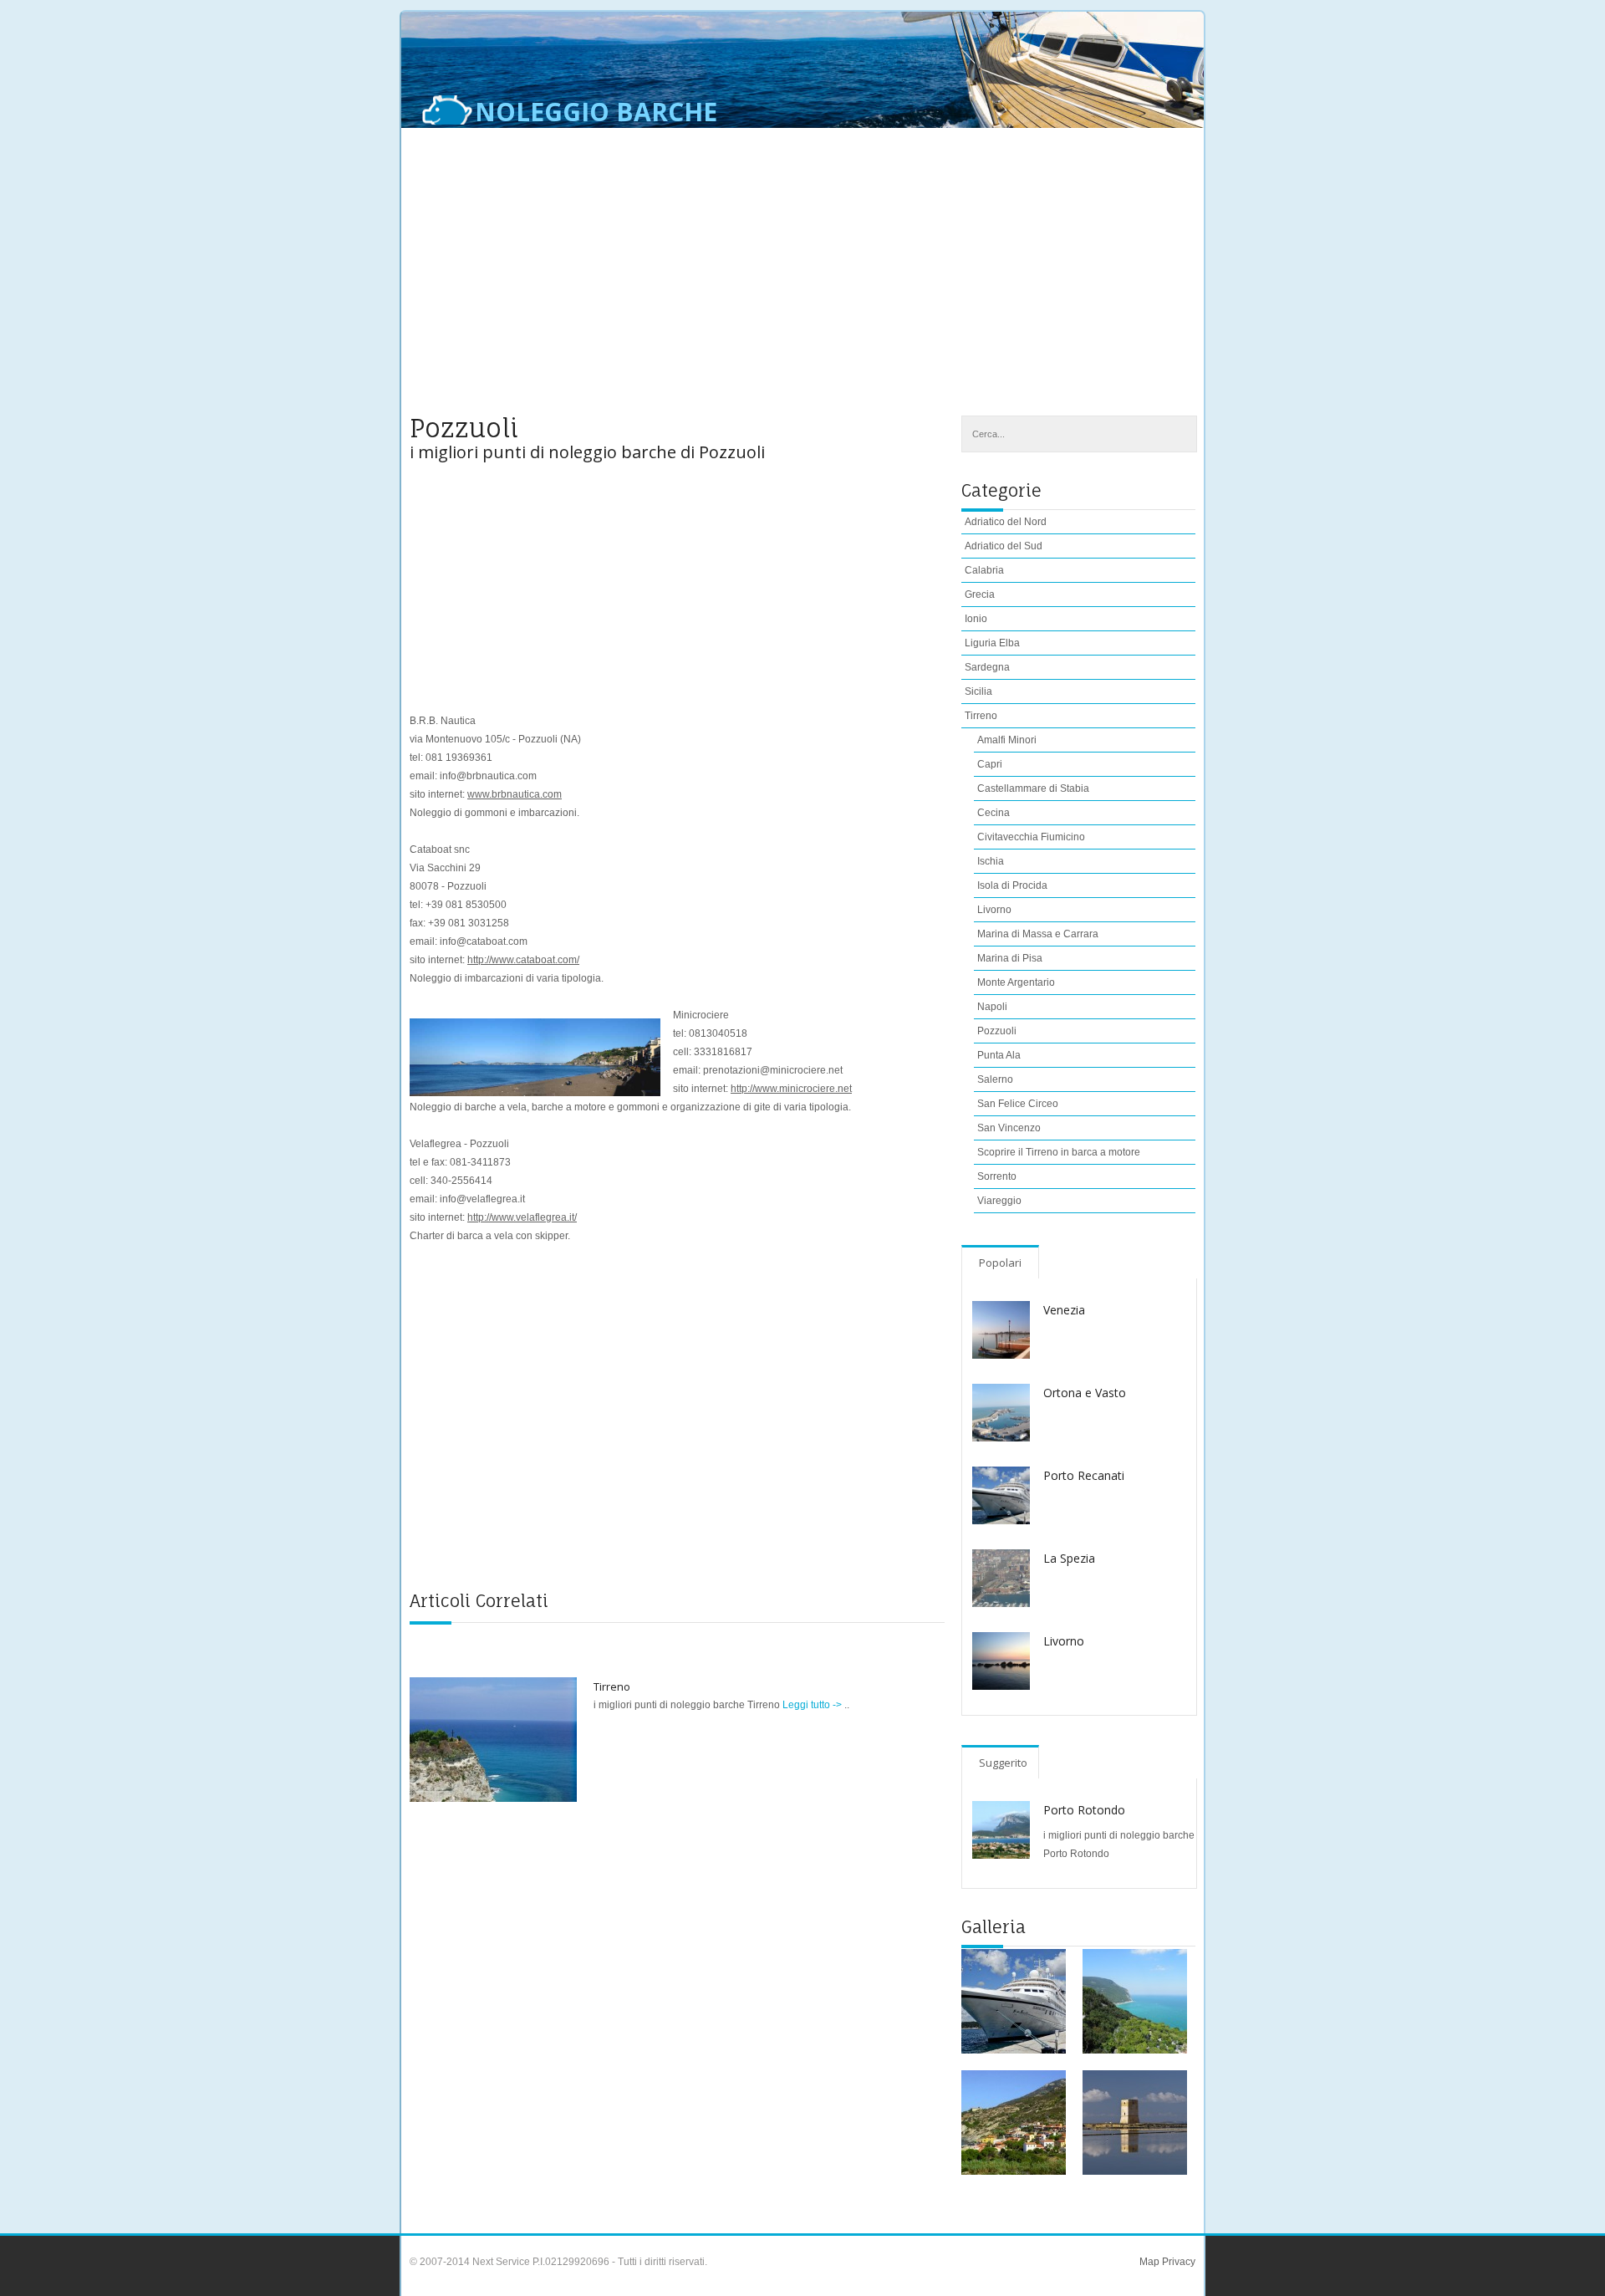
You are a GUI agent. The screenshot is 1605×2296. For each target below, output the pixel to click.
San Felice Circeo (1018, 1104)
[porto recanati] (1014, 2001)
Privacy (1177, 2262)
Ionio (976, 619)
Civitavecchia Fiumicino (1031, 837)
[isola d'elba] (1014, 2123)
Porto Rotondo (1084, 1810)
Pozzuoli (997, 1031)
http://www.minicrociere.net (791, 1089)
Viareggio (999, 1201)
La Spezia (1069, 1558)
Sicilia (978, 691)
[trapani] (1135, 2123)
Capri (990, 764)
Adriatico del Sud (1004, 546)
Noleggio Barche (596, 112)
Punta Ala (999, 1055)
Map (1149, 2262)
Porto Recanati (1084, 1475)
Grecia (980, 594)
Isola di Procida (1012, 885)
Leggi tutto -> (813, 1705)
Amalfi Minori (1007, 740)
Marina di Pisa (1010, 958)
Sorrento (997, 1176)
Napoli (992, 1007)
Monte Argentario (1016, 982)
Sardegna (987, 667)
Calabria (984, 570)
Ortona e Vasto (1085, 1393)
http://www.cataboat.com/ (523, 960)
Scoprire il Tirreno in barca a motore (1059, 1152)
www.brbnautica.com (515, 794)
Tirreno (612, 1686)
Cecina (994, 813)
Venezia (1064, 1310)
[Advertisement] (802, 282)
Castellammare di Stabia (1033, 788)
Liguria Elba (992, 643)
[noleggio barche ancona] (1135, 2001)
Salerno (995, 1079)
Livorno (994, 910)
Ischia (991, 861)
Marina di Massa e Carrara (1038, 934)
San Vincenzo (1009, 1128)
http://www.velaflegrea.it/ (522, 1217)
